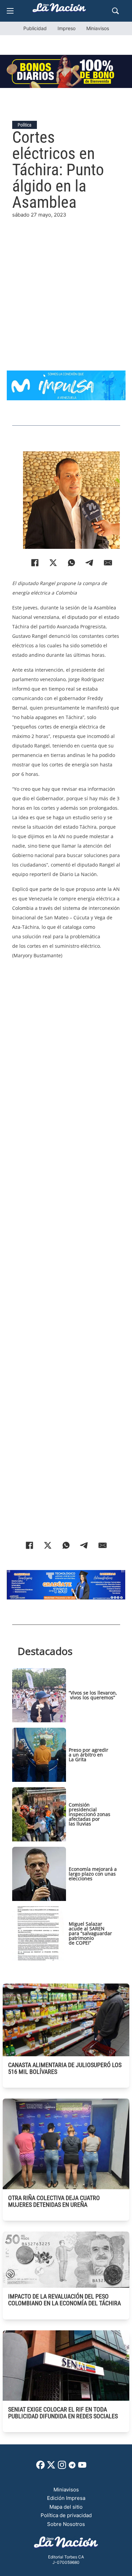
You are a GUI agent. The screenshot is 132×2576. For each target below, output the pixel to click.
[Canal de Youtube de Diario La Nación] (82, 2467)
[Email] (108, 563)
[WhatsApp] (71, 563)
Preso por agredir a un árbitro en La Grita (89, 1755)
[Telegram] (90, 563)
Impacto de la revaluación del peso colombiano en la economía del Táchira (64, 2300)
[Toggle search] (115, 11)
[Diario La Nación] (59, 10)
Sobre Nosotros (66, 2524)
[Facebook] (35, 563)
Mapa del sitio (66, 2507)
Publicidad (35, 28)
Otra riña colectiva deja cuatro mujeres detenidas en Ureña (54, 2201)
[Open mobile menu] (10, 11)
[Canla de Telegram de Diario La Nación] (72, 2467)
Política (25, 125)
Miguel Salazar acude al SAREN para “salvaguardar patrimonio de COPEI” (90, 1933)
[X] (53, 563)
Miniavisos (98, 28)
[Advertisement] (66, 285)
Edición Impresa (66, 2498)
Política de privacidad (66, 2515)
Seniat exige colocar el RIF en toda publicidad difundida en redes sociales (63, 2413)
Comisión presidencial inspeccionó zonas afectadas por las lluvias (90, 1814)
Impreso (67, 28)
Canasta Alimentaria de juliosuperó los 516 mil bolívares (65, 2068)
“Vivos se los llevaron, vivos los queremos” (93, 1695)
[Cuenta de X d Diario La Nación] (51, 2467)
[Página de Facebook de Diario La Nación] (40, 2467)
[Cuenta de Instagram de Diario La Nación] (62, 2467)
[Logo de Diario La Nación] (66, 2544)
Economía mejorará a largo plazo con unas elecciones (93, 1874)
